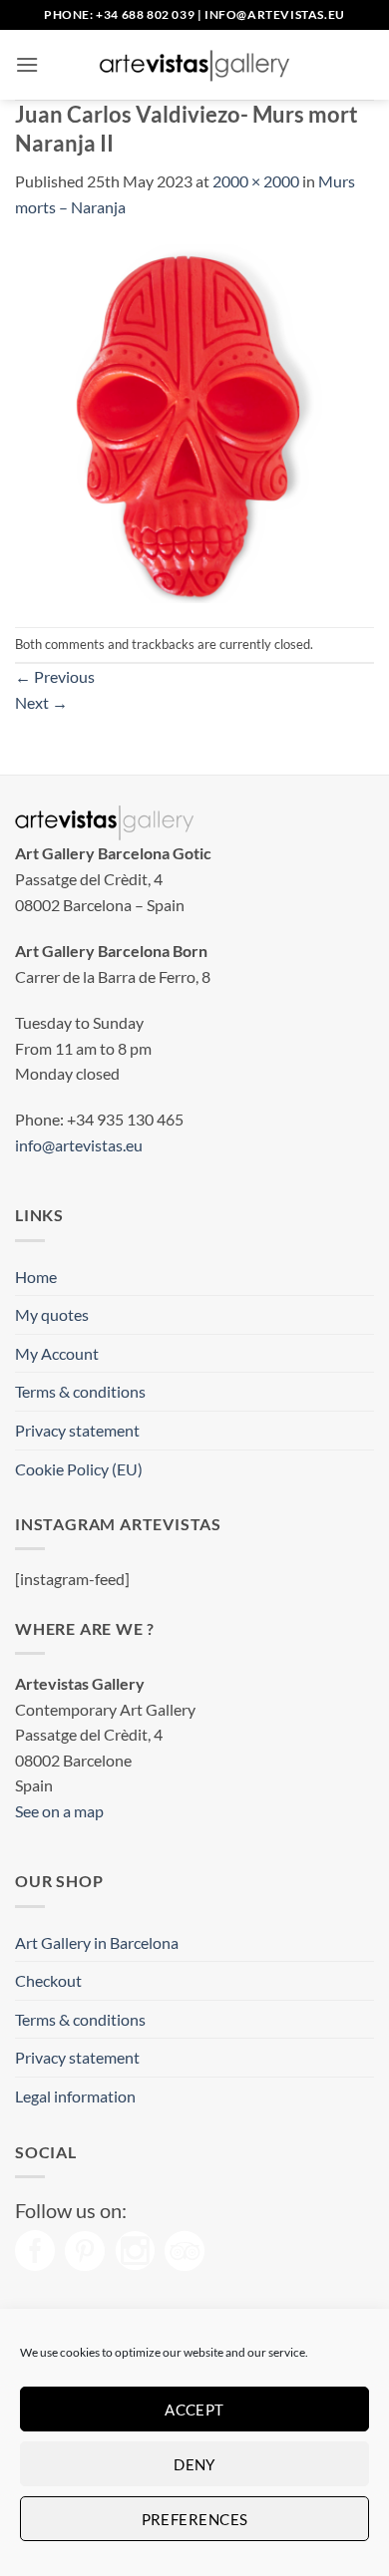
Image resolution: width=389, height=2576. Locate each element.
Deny (194, 2464)
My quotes (52, 1314)
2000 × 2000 (256, 181)
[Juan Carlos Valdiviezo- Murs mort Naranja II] (194, 421)
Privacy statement (77, 1430)
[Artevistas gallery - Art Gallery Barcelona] (194, 65)
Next (41, 702)
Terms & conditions (80, 1391)
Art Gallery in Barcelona (97, 1942)
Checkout (48, 1980)
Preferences (195, 2519)
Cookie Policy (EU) (79, 1469)
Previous (55, 676)
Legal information (75, 2096)
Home (36, 1277)
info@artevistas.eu (275, 14)
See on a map (59, 1811)
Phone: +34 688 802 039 (119, 14)
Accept (194, 2410)
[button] (27, 64)
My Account (57, 1353)
